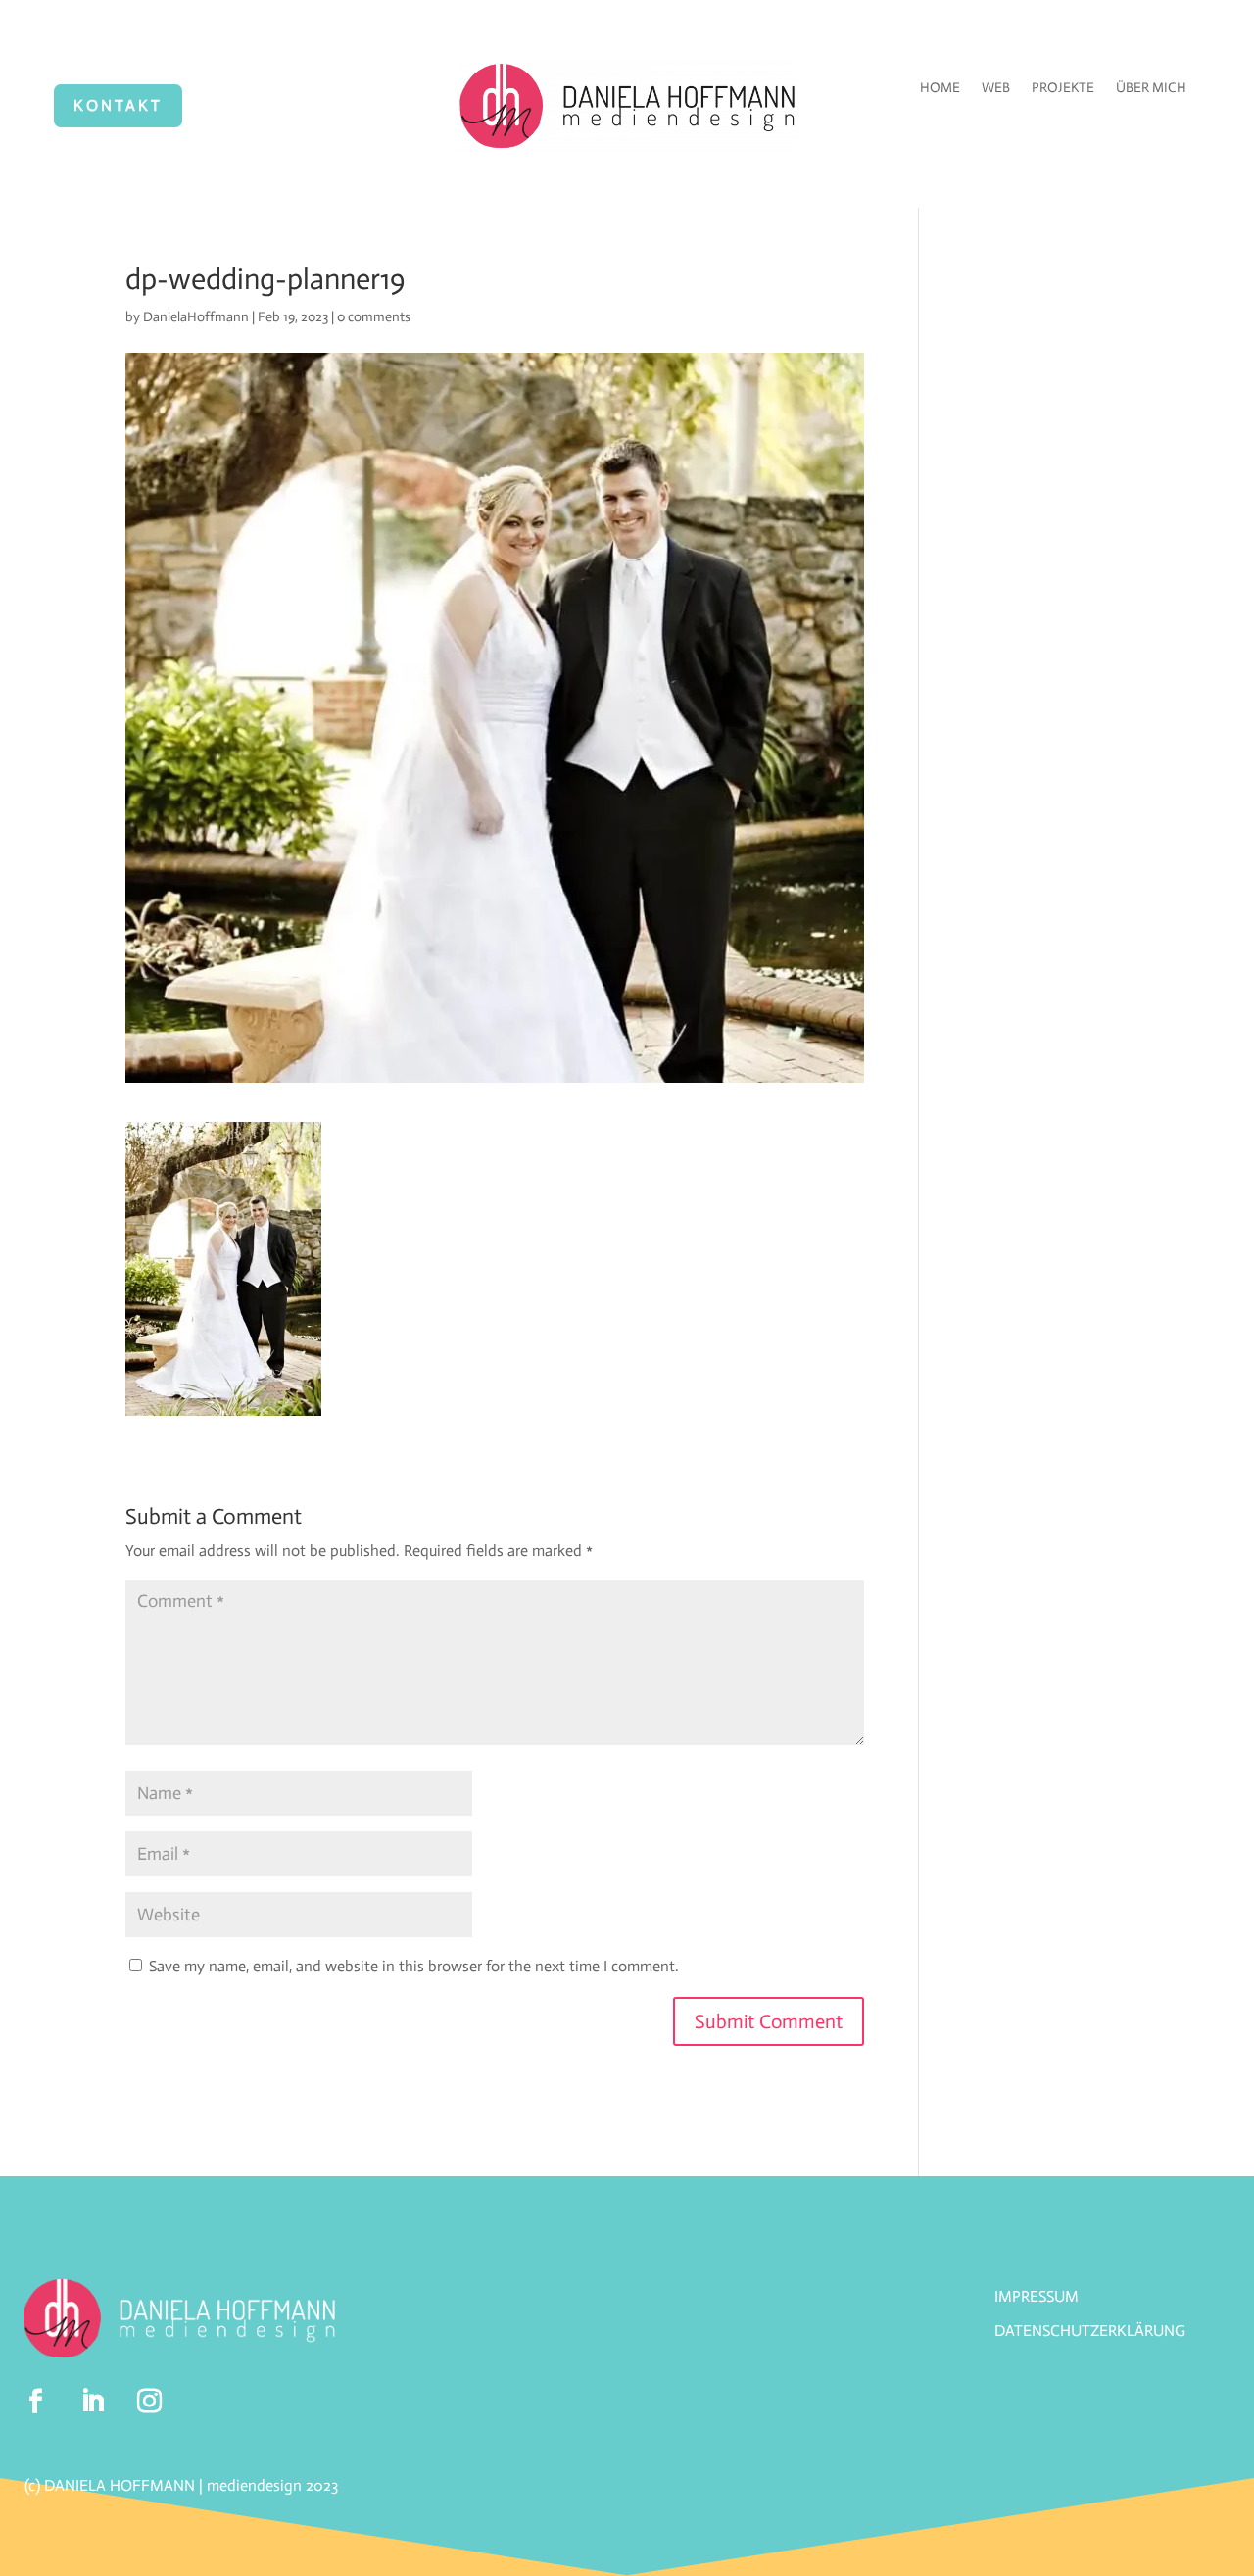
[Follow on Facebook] (36, 2402)
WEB (996, 89)
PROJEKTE (1063, 89)
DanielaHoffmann (196, 317)
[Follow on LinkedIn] (93, 2402)
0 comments (374, 317)
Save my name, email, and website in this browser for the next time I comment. (414, 1966)
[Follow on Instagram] (150, 2402)
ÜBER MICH (1151, 89)
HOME (940, 89)
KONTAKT (118, 105)
